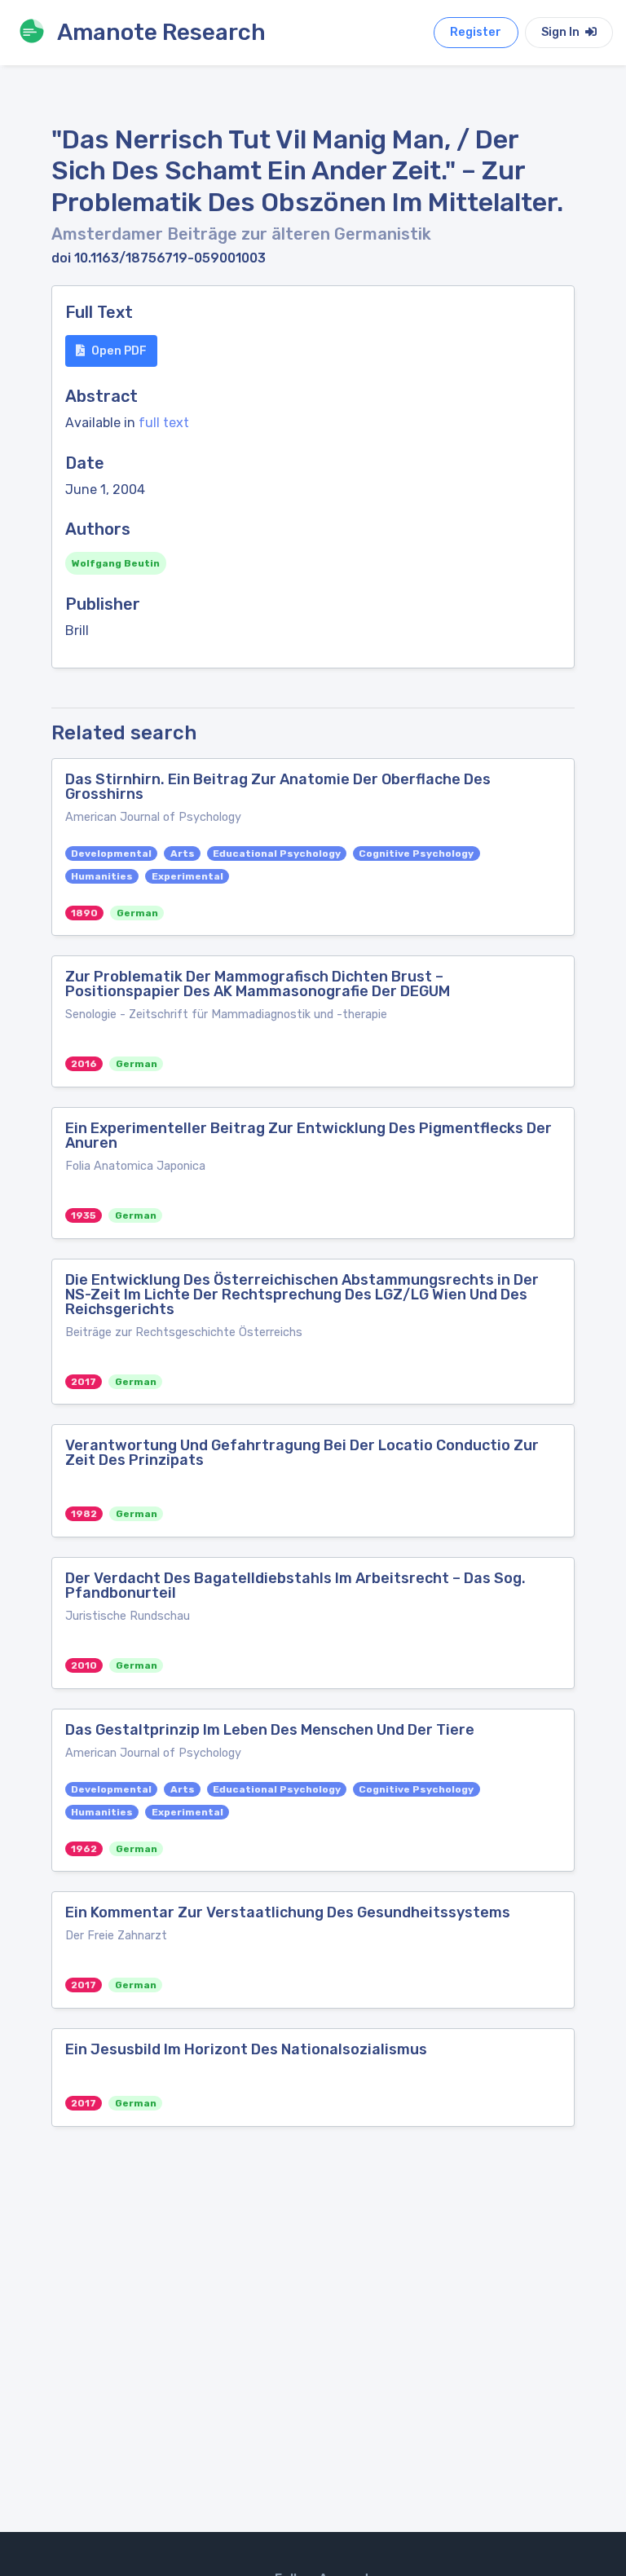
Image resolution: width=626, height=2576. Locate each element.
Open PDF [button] (119, 351)
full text (164, 423)
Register (476, 32)
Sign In (562, 32)
